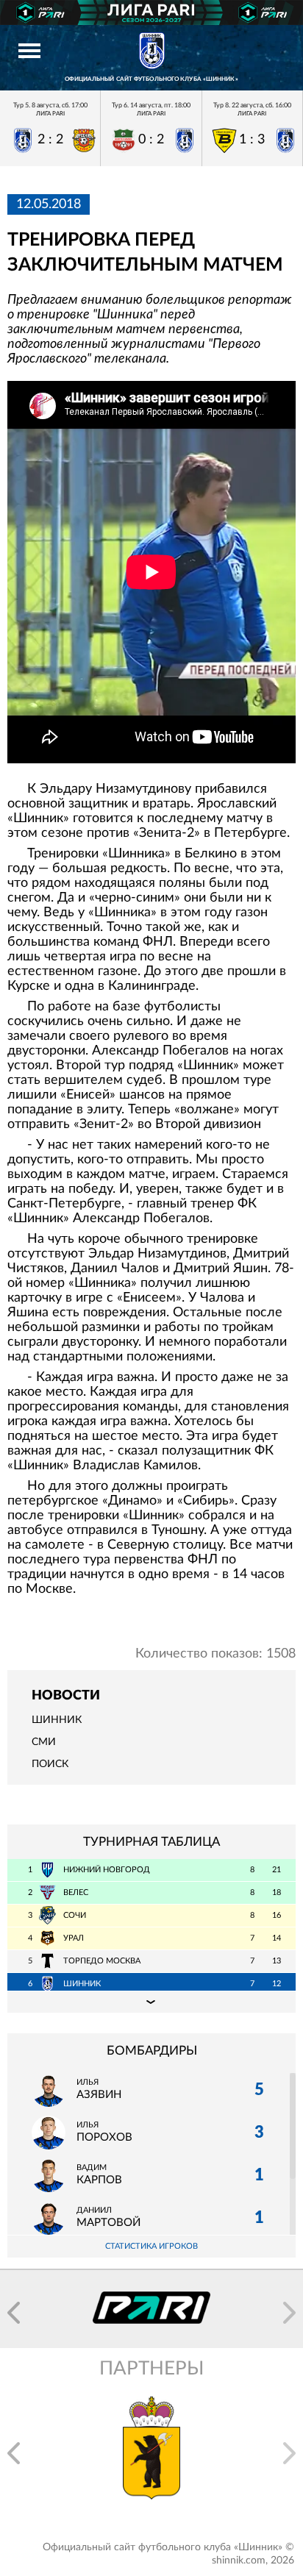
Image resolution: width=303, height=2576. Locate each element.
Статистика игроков (151, 2246)
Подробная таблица (151, 2002)
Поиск (50, 1764)
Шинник (57, 1720)
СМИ (44, 1742)
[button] (14, 2313)
